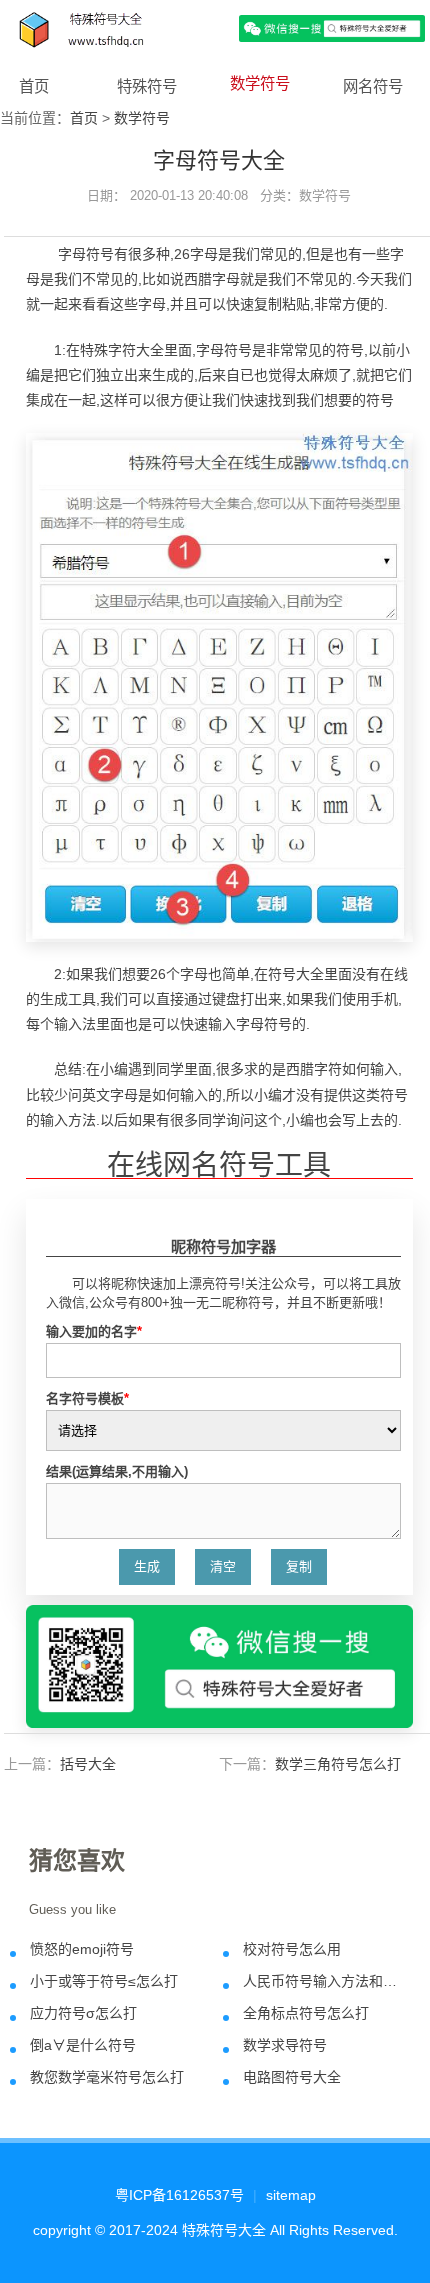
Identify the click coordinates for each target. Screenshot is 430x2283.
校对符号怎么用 (292, 1949)
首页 (34, 86)
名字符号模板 (87, 1398)
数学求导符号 (285, 2045)
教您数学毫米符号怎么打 (107, 2077)
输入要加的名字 (94, 1331)
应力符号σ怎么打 (83, 2013)
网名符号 (373, 86)
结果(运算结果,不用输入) (117, 1471)
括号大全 (88, 1764)
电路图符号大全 (292, 2077)
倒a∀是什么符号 (83, 2045)
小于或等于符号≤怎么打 (104, 1981)
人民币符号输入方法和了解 (323, 1981)
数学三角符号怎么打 (338, 1764)
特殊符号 (147, 86)
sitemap (291, 2195)
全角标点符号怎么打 (306, 2013)
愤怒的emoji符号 (82, 1949)
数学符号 (260, 83)
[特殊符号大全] (215, 27)
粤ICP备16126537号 (179, 2195)
